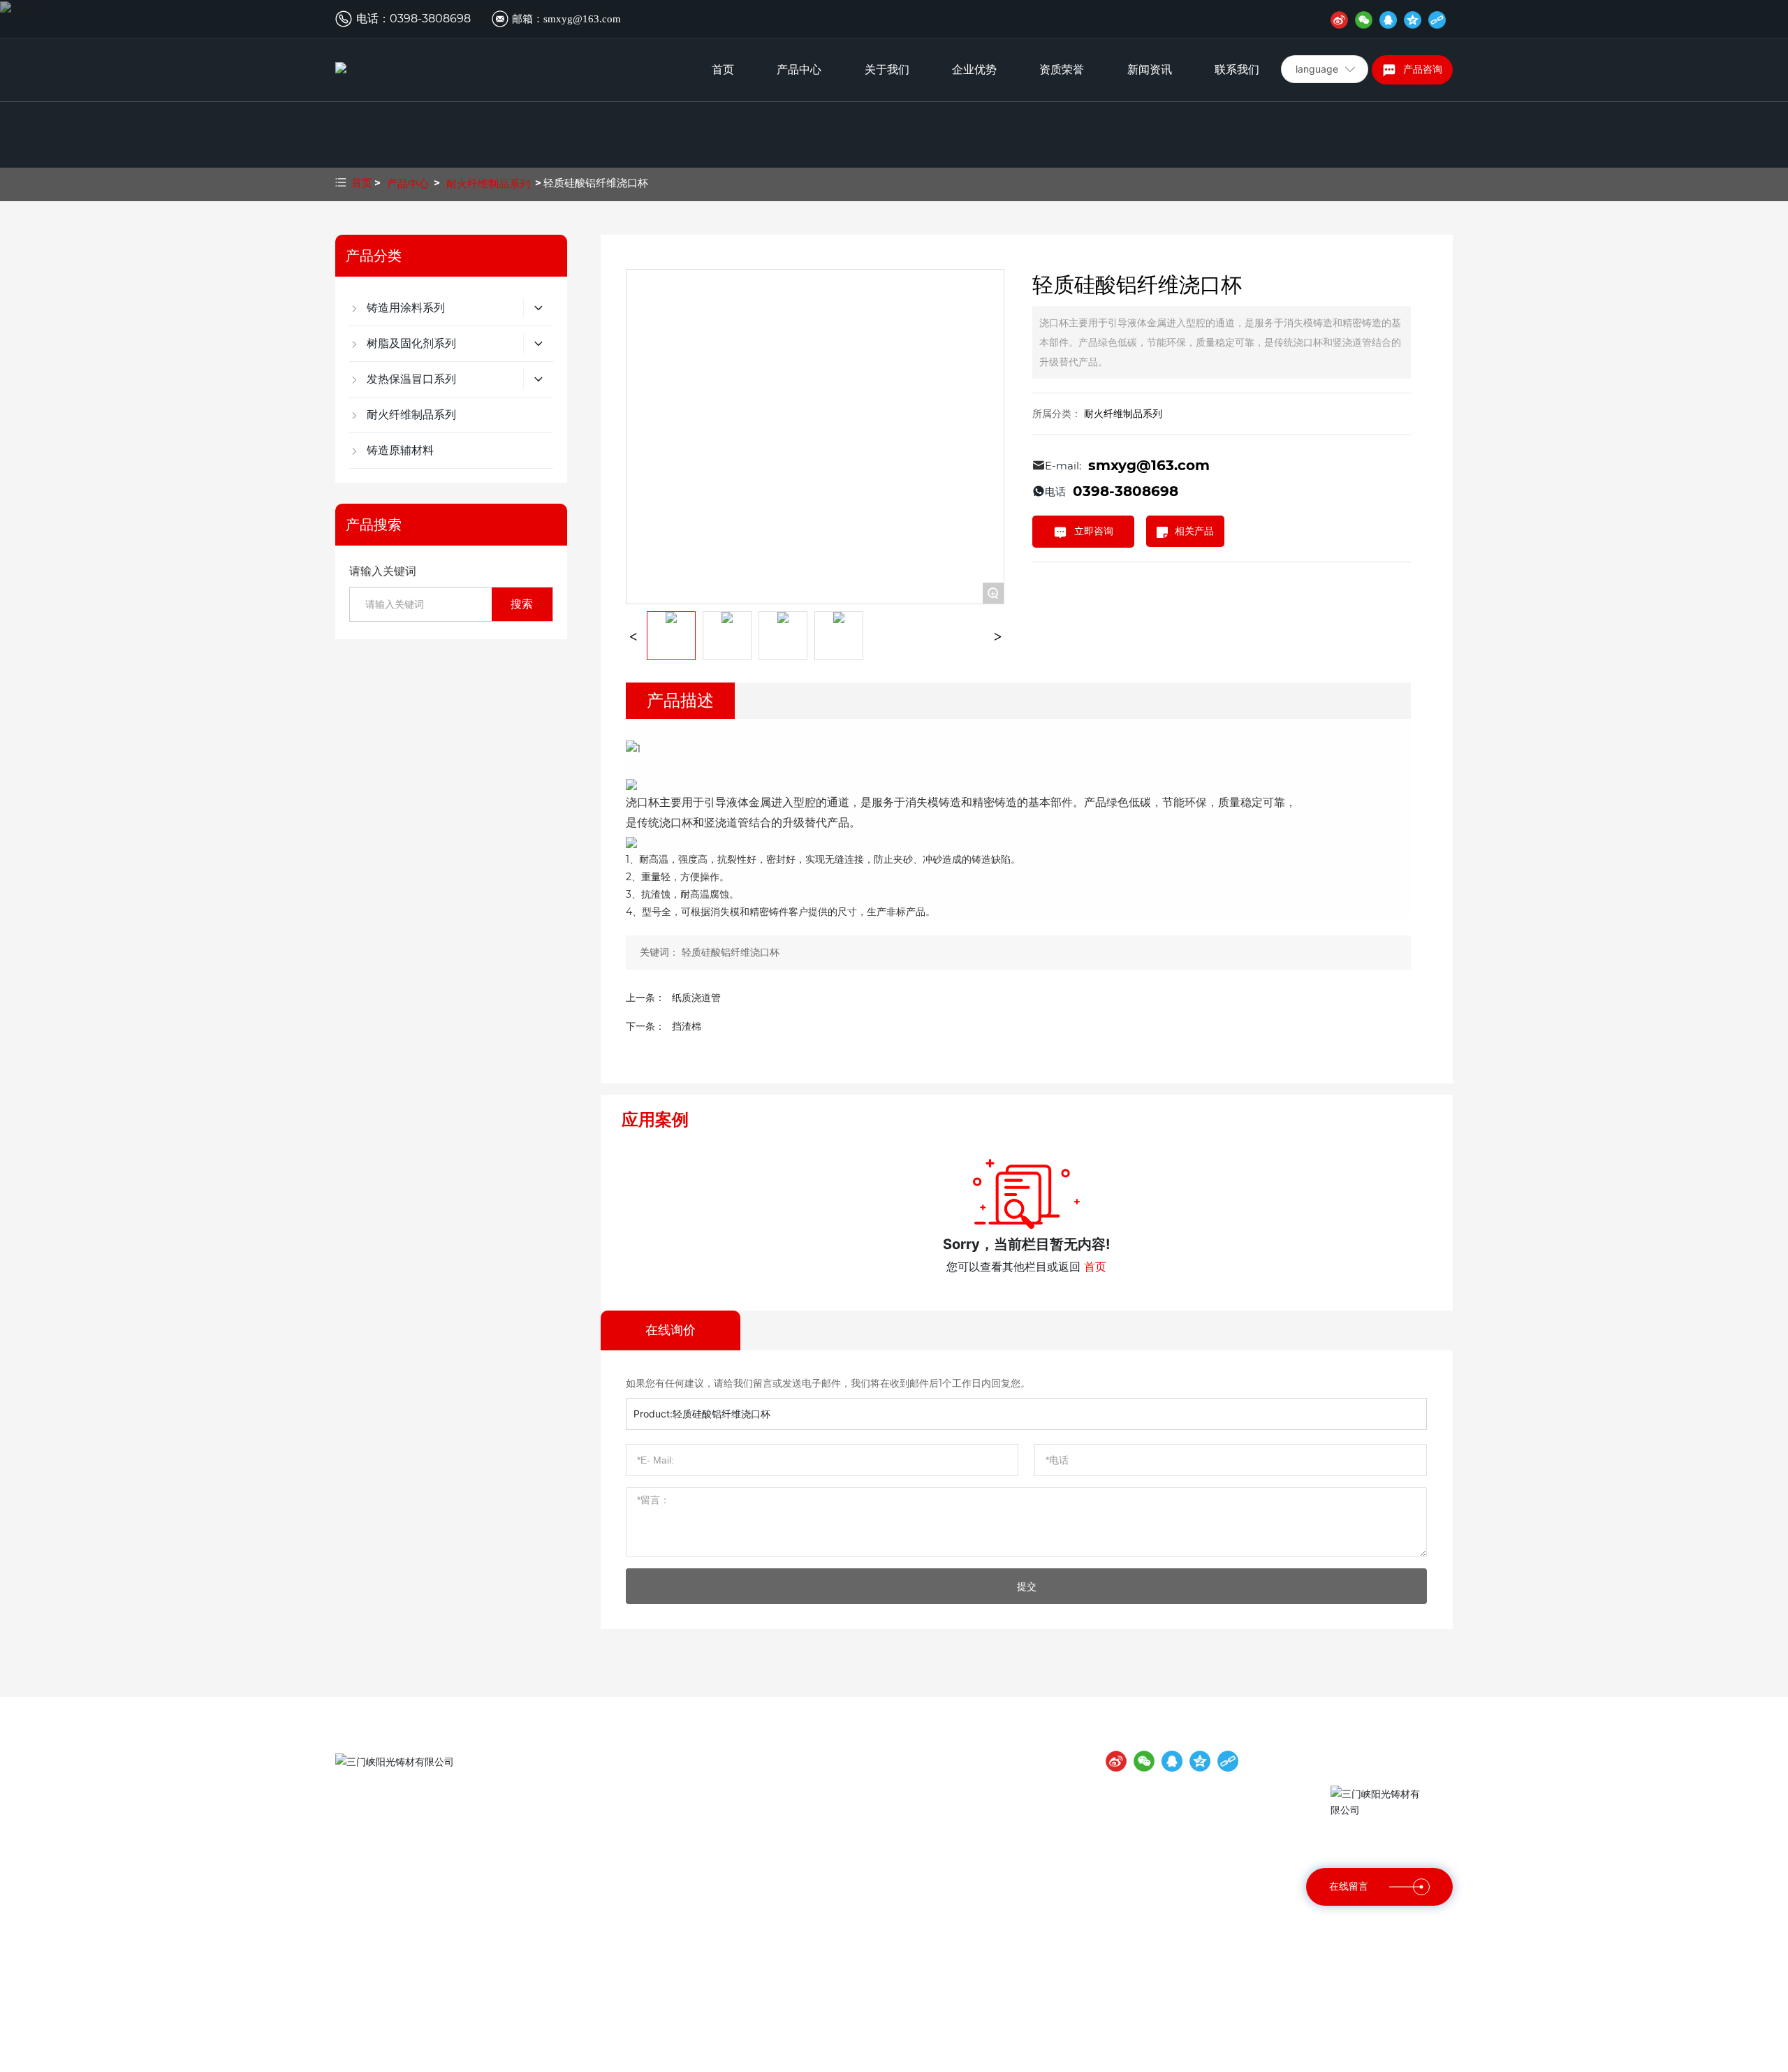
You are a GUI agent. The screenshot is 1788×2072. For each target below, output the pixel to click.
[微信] (1364, 19)
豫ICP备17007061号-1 (1168, 2057)
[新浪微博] (1339, 19)
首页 (723, 70)
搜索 (522, 604)
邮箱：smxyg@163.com (566, 19)
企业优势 (974, 70)
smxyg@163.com (1149, 465)
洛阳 (766, 2057)
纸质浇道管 (696, 998)
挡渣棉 (687, 1026)
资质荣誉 (1062, 70)
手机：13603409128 (403, 1897)
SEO (1273, 2056)
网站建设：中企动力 (710, 2057)
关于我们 (887, 70)
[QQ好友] (1388, 19)
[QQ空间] (1413, 19)
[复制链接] (1437, 19)
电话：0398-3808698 (404, 1829)
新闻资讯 (1150, 70)
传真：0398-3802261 (404, 1851)
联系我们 (1237, 70)
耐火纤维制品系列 (488, 183)
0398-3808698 (430, 19)
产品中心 (799, 70)
